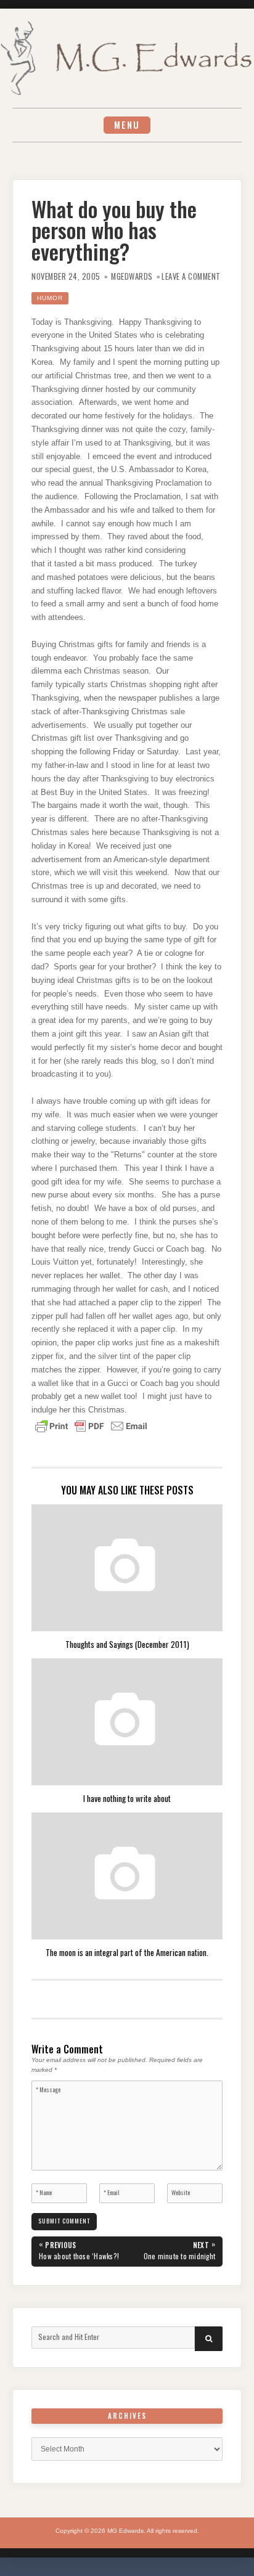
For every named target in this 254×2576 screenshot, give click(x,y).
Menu (127, 125)
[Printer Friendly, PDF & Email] (91, 1425)
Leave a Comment (191, 276)
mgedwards (132, 276)
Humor (50, 298)
